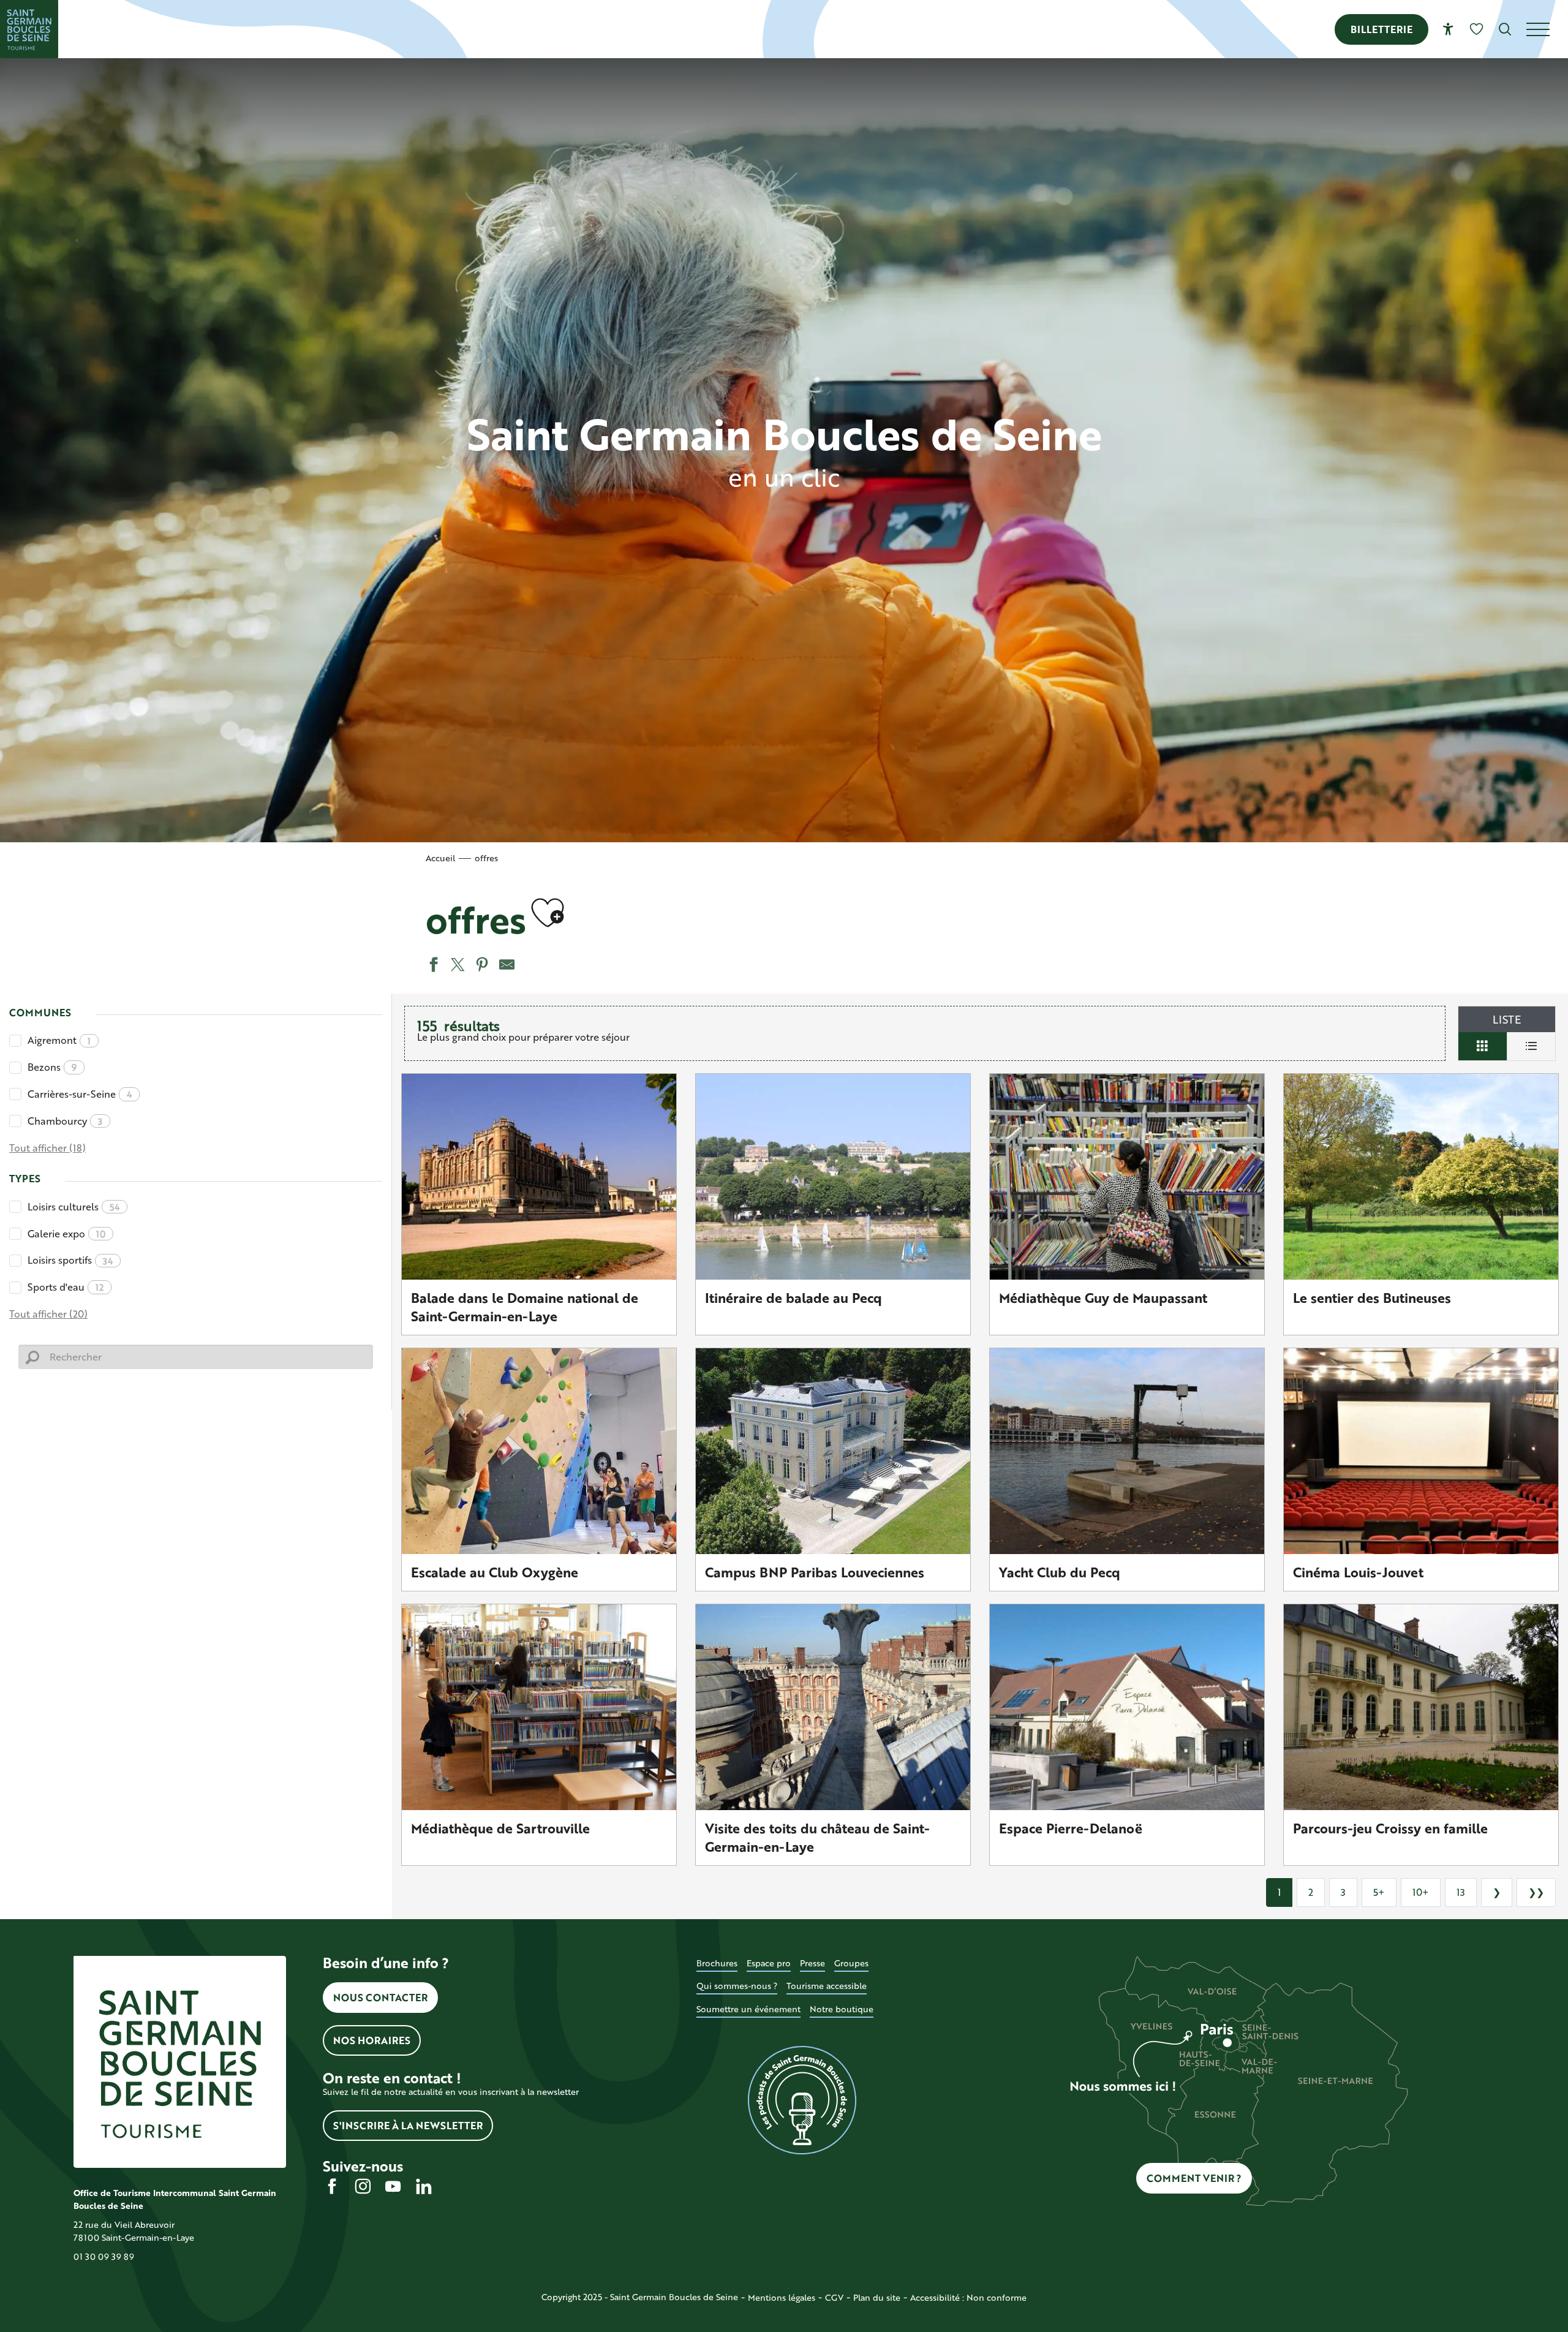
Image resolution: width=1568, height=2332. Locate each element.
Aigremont (59, 1040)
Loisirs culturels (73, 1206)
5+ (1379, 1892)
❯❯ (1536, 1892)
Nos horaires (372, 2040)
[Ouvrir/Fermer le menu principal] (1547, 29)
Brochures (717, 1963)
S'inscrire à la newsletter (408, 2125)
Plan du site (877, 2297)
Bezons (52, 1067)
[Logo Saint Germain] (180, 2062)
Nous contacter (380, 1997)
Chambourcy (65, 1121)
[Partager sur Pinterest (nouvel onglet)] (481, 966)
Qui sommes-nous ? (737, 1986)
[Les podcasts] (803, 2100)
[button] (1505, 29)
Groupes (851, 1963)
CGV (834, 2297)
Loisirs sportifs (70, 1260)
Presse (812, 1963)
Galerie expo (66, 1233)
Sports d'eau (66, 1287)
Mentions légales (782, 2297)
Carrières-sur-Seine (80, 1094)
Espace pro (769, 1963)
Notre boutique (842, 2009)
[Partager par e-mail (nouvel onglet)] (505, 966)
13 (1461, 1892)
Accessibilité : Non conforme (968, 2297)
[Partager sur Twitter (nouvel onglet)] (456, 966)
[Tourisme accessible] (1448, 29)
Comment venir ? (1194, 2178)
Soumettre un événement (748, 2009)
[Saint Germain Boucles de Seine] (29, 29)
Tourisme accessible (827, 1986)
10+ (1421, 1892)
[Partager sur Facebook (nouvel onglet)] (432, 966)
